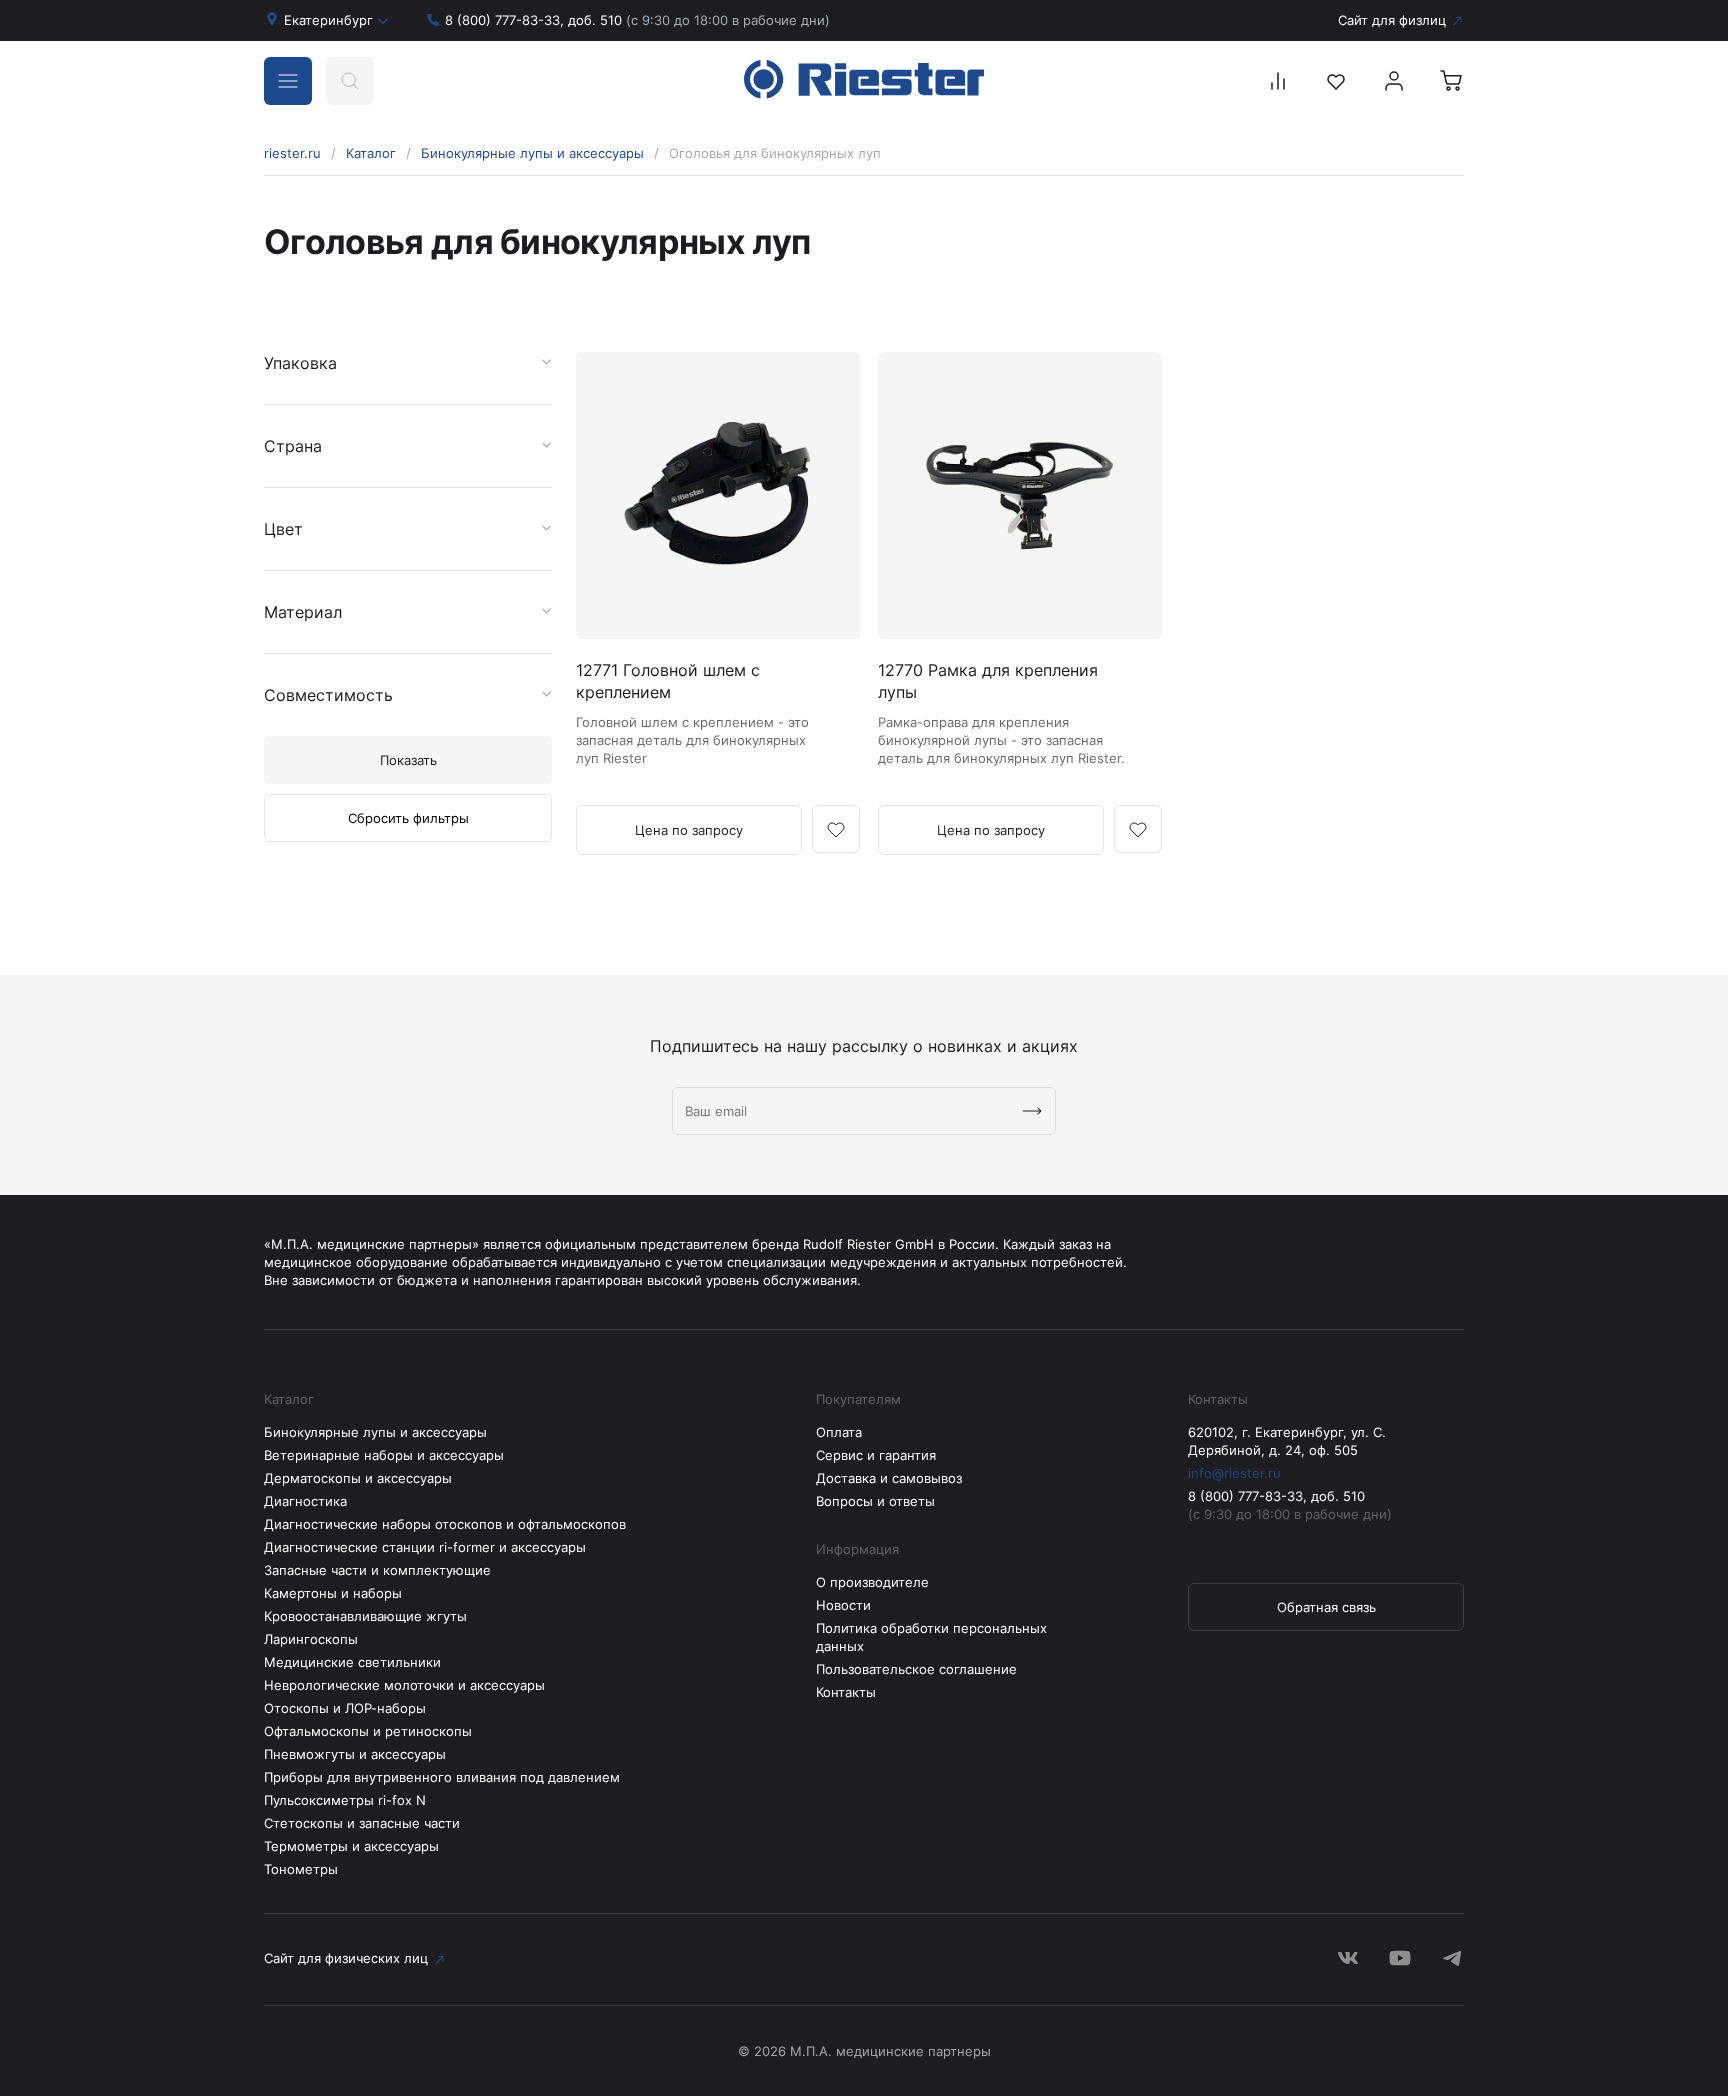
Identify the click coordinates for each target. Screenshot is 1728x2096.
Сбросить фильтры (408, 818)
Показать (408, 760)
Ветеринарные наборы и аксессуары (384, 1455)
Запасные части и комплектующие (377, 1570)
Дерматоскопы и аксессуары (358, 1478)
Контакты (846, 1692)
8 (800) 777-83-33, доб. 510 (637, 20)
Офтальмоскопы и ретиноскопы (368, 1731)
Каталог (371, 153)
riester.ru (292, 153)
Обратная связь (1326, 1607)
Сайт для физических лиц (346, 1958)
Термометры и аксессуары (351, 1846)
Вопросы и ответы (875, 1501)
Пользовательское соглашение (916, 1669)
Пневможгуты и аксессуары (355, 1754)
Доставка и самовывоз (889, 1478)
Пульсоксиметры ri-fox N (345, 1800)
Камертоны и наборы (333, 1593)
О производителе (872, 1582)
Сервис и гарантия (876, 1455)
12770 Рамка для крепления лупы (988, 681)
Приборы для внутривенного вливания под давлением (442, 1777)
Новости (843, 1605)
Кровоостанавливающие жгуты (365, 1616)
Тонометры (301, 1869)
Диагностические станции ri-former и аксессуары (425, 1547)
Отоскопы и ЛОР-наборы (345, 1708)
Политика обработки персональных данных (931, 1637)
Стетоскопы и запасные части (362, 1823)
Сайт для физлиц (1392, 20)
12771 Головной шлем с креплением (668, 681)
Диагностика (305, 1501)
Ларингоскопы (311, 1639)
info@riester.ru (1234, 1473)
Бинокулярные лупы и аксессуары (532, 153)
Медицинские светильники (352, 1662)
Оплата (839, 1432)
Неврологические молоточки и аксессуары (404, 1685)
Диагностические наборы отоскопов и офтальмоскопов (445, 1524)
